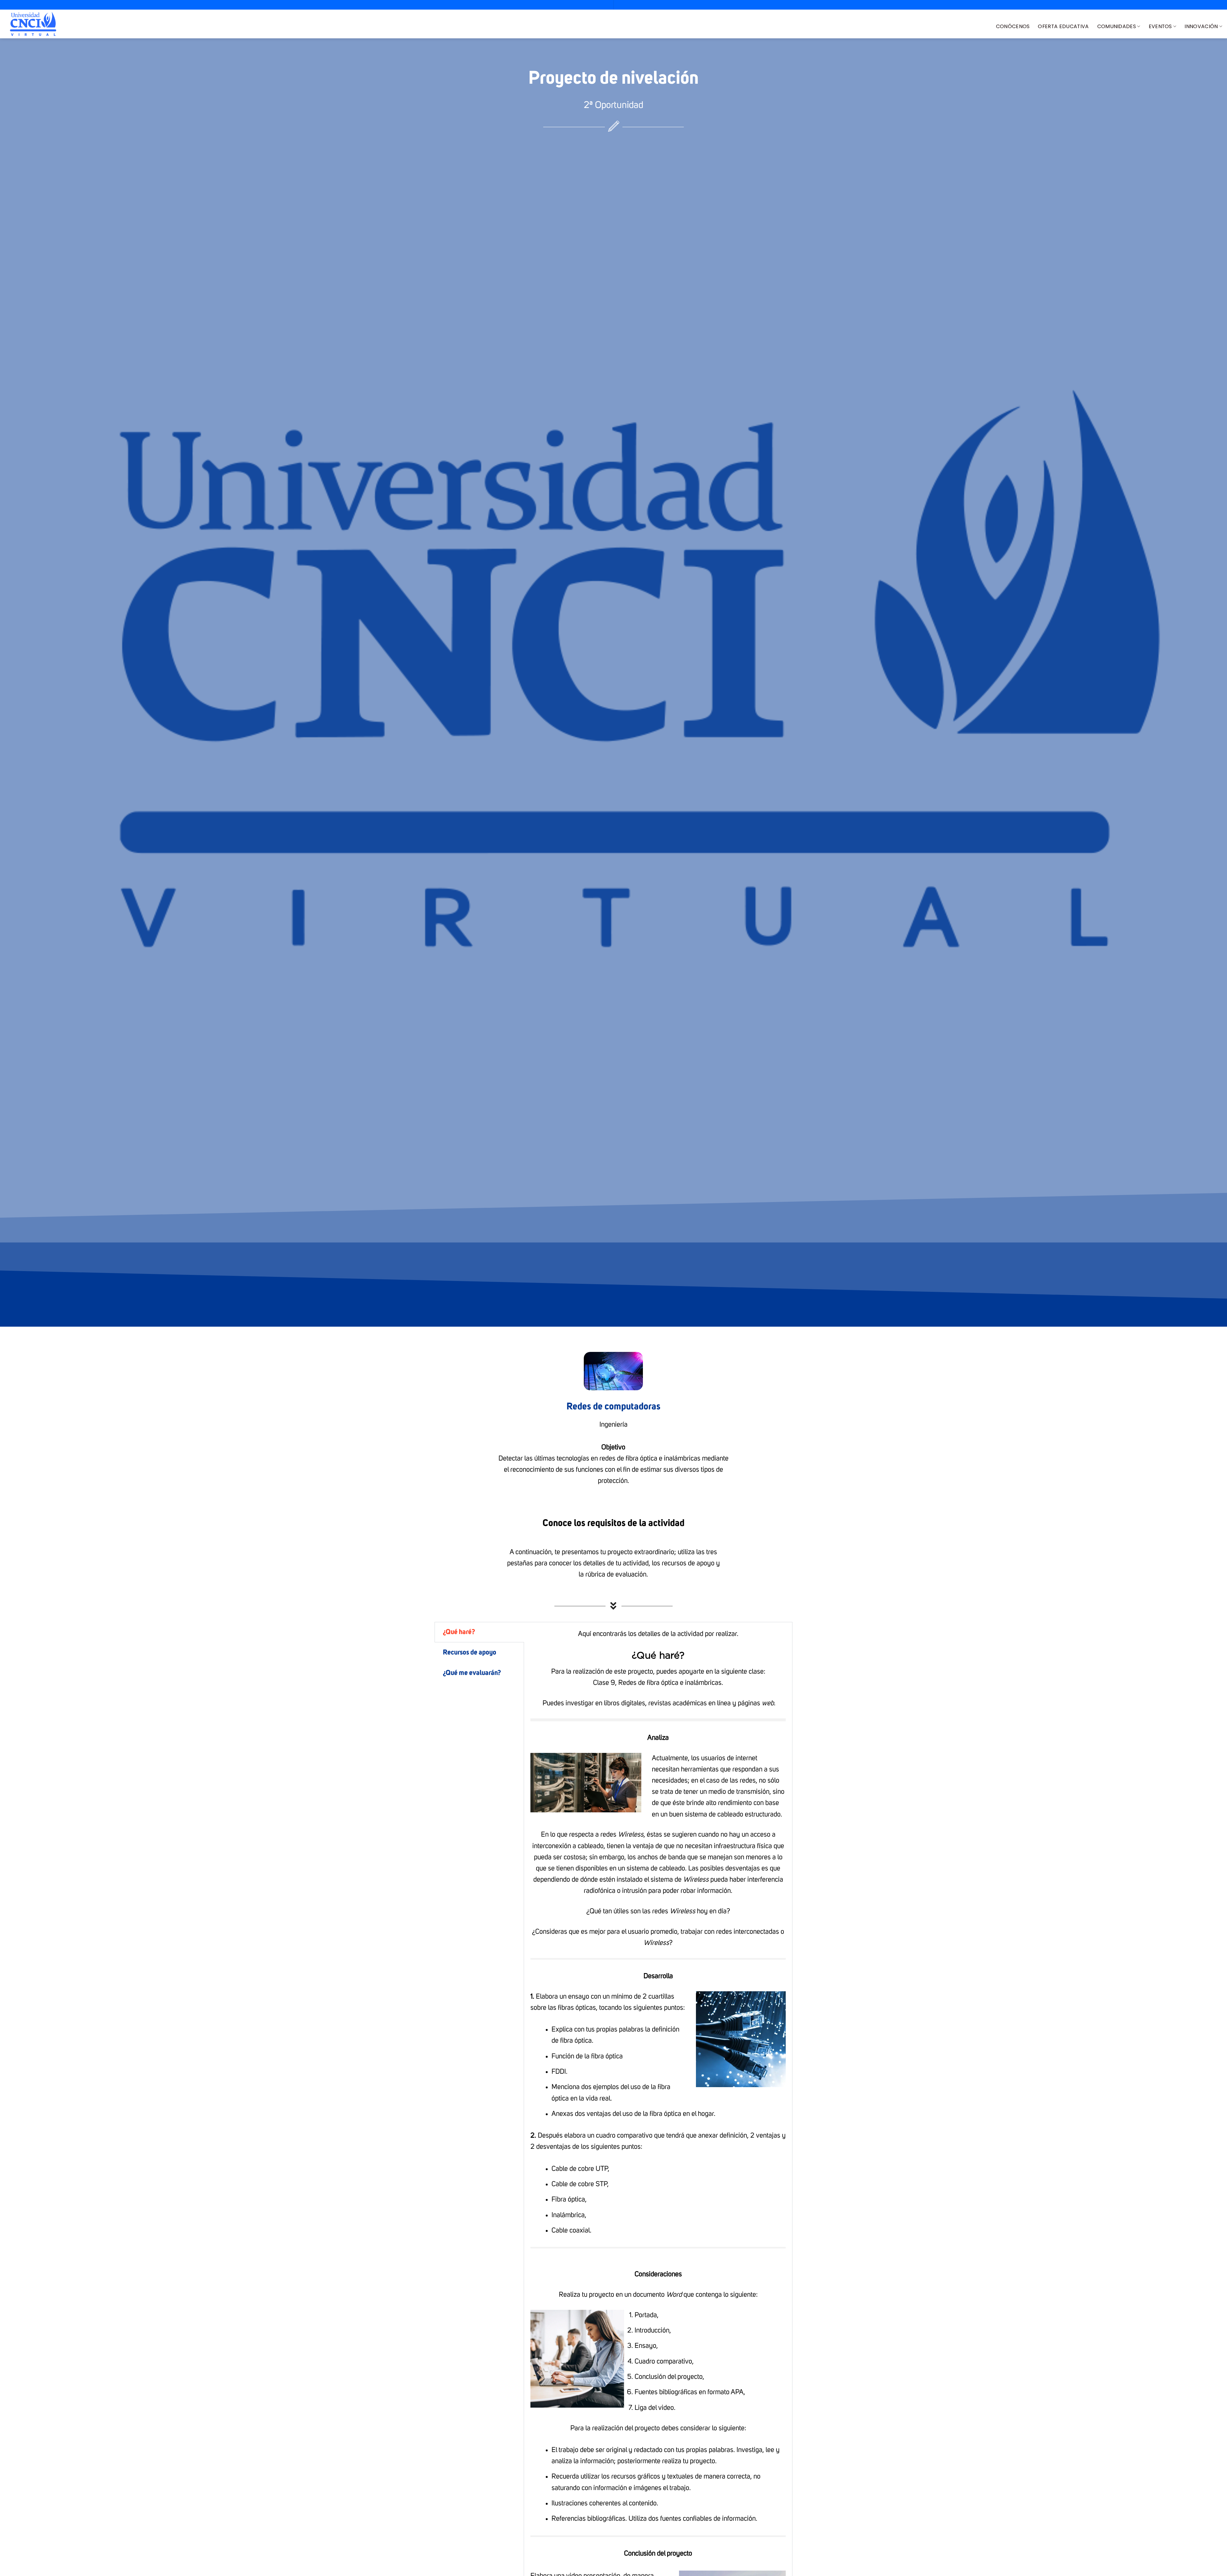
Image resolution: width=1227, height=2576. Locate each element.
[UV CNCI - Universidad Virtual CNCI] (33, 24)
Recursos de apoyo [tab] (470, 1653)
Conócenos (1013, 26)
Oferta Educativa (1063, 26)
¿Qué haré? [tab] (459, 1632)
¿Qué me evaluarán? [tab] (472, 1673)
